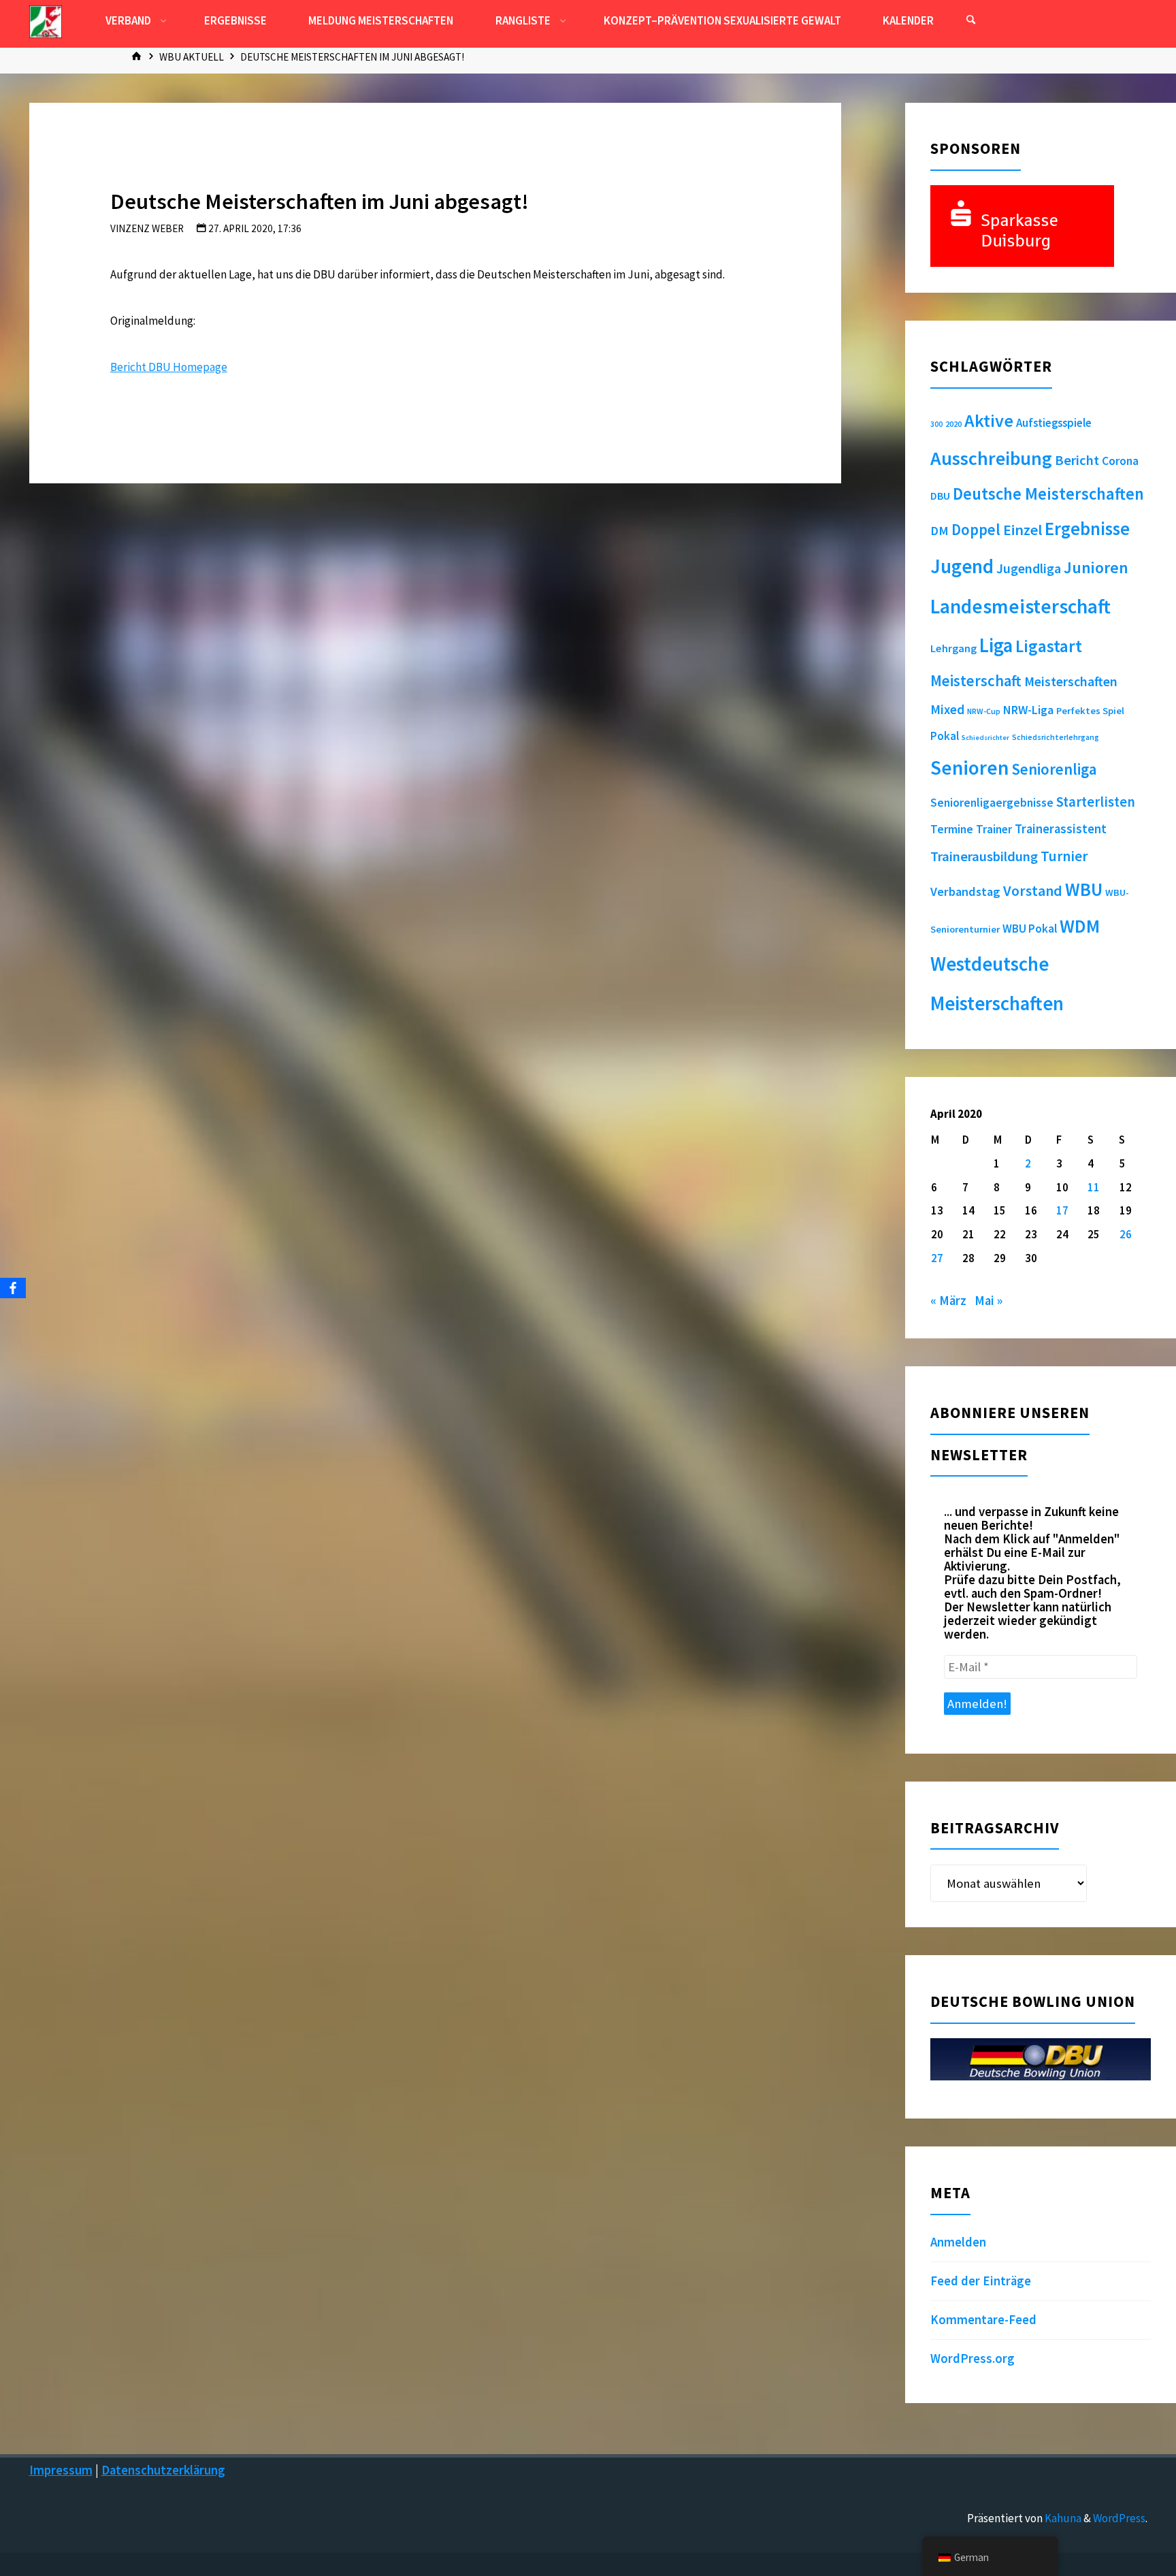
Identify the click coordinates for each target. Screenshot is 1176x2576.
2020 (953, 424)
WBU (1084, 889)
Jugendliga (1029, 568)
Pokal (945, 736)
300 (936, 424)
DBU (940, 496)
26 (1126, 1234)
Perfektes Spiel (1090, 711)
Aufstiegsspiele (1054, 423)
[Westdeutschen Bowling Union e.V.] (46, 20)
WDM (1080, 926)
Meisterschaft (976, 681)
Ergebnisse (1087, 529)
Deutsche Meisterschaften (1048, 494)
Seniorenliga (1054, 769)
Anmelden (958, 2242)
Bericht (1077, 460)
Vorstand (1033, 891)
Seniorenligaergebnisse (992, 803)
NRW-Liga (1028, 710)
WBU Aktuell (192, 57)
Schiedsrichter (985, 738)
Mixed (947, 709)
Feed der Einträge (981, 2281)
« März (948, 1301)
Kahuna (1062, 2518)
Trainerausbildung (984, 856)
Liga (996, 645)
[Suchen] (970, 20)
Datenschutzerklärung (163, 2470)
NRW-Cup (984, 711)
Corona (1120, 461)
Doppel (976, 529)
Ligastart (1049, 646)
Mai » (989, 1301)
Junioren (1096, 567)
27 (937, 1258)
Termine (952, 829)
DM (940, 531)
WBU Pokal (1030, 929)
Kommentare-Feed (983, 2320)
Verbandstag (965, 891)
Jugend (962, 566)
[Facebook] (13, 1288)
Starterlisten (1096, 802)
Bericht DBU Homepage (169, 367)
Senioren (969, 768)
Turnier (1064, 856)
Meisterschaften (1071, 681)
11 (1094, 1187)
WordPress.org (973, 2358)
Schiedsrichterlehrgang (1056, 737)
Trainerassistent (1061, 829)
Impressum (61, 2470)
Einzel (1023, 530)
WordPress (1119, 2518)
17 (1062, 1210)
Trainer (994, 829)
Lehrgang (953, 648)
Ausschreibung (991, 458)
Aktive (989, 420)
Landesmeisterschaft (1020, 606)
